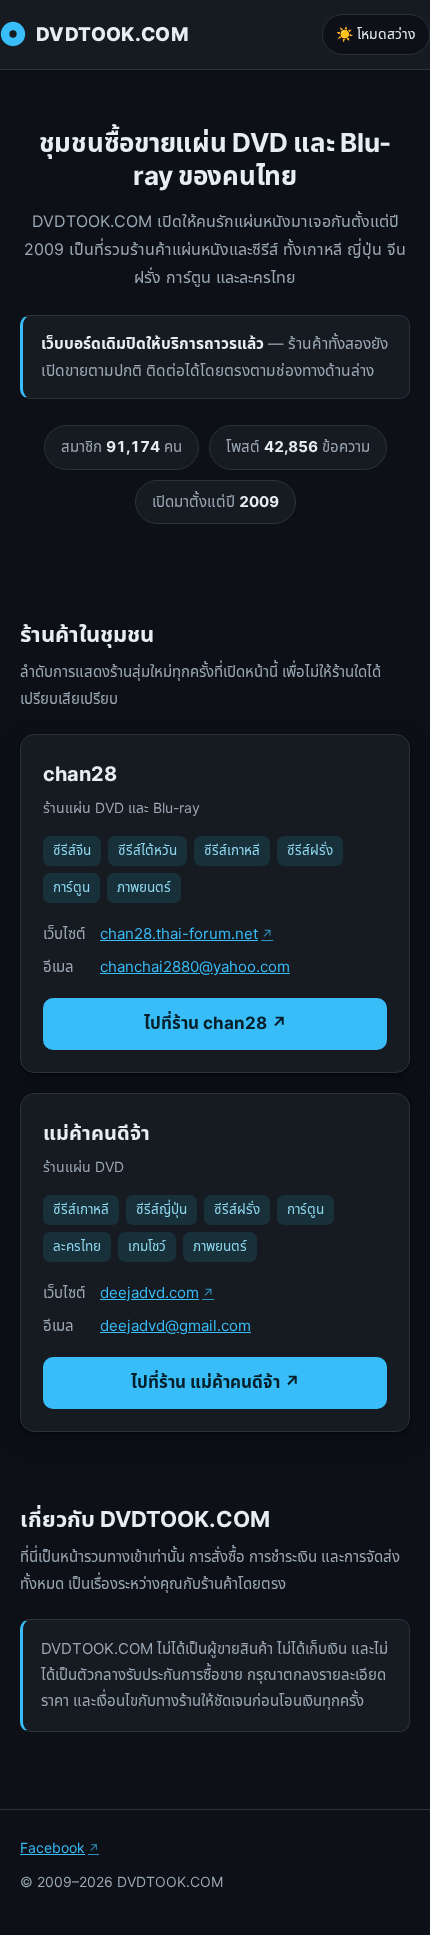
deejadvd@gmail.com (175, 1325)
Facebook (52, 1847)
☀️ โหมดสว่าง (376, 33)
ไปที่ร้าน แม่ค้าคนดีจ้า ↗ (215, 1382)
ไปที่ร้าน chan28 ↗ (215, 1023)
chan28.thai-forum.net (179, 933)
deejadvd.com (149, 1292)
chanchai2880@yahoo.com (195, 966)
